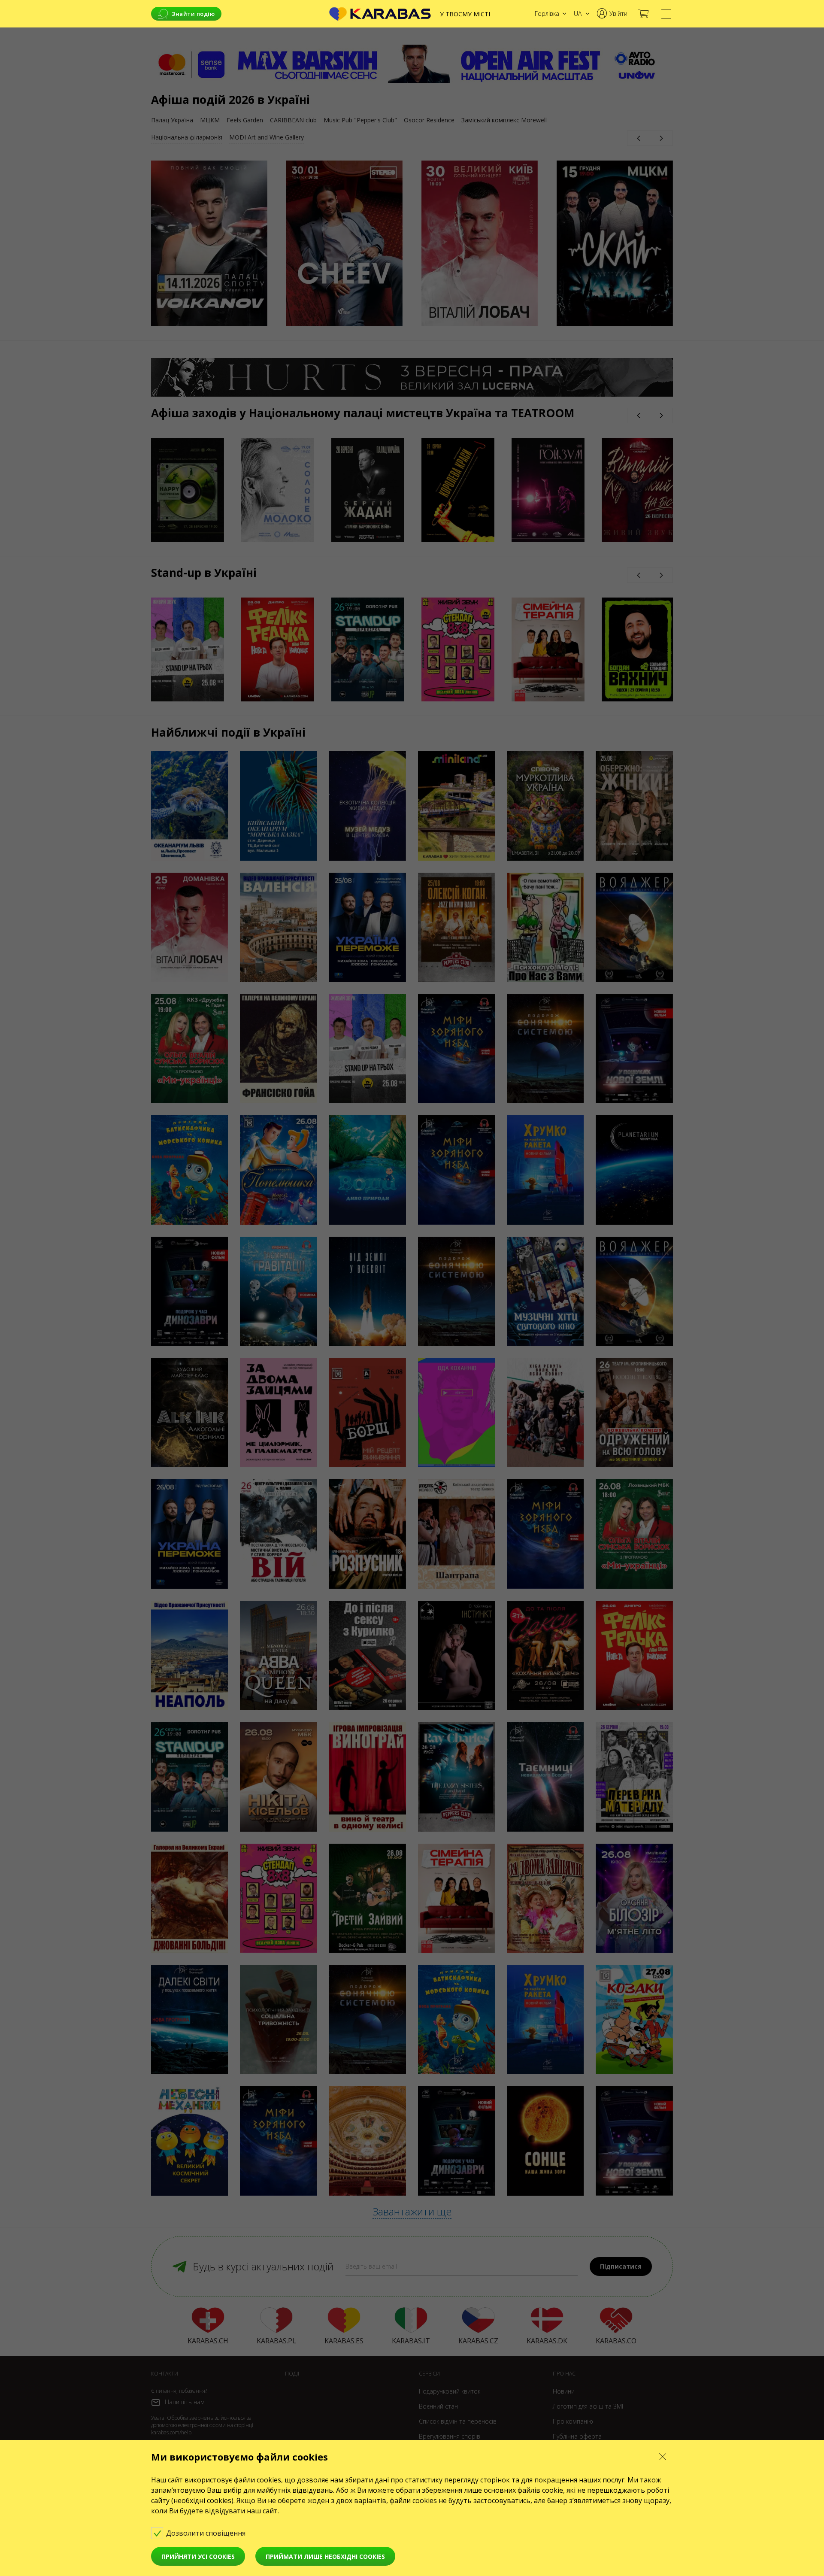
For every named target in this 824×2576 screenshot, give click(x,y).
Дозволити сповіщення (207, 2533)
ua (578, 14)
